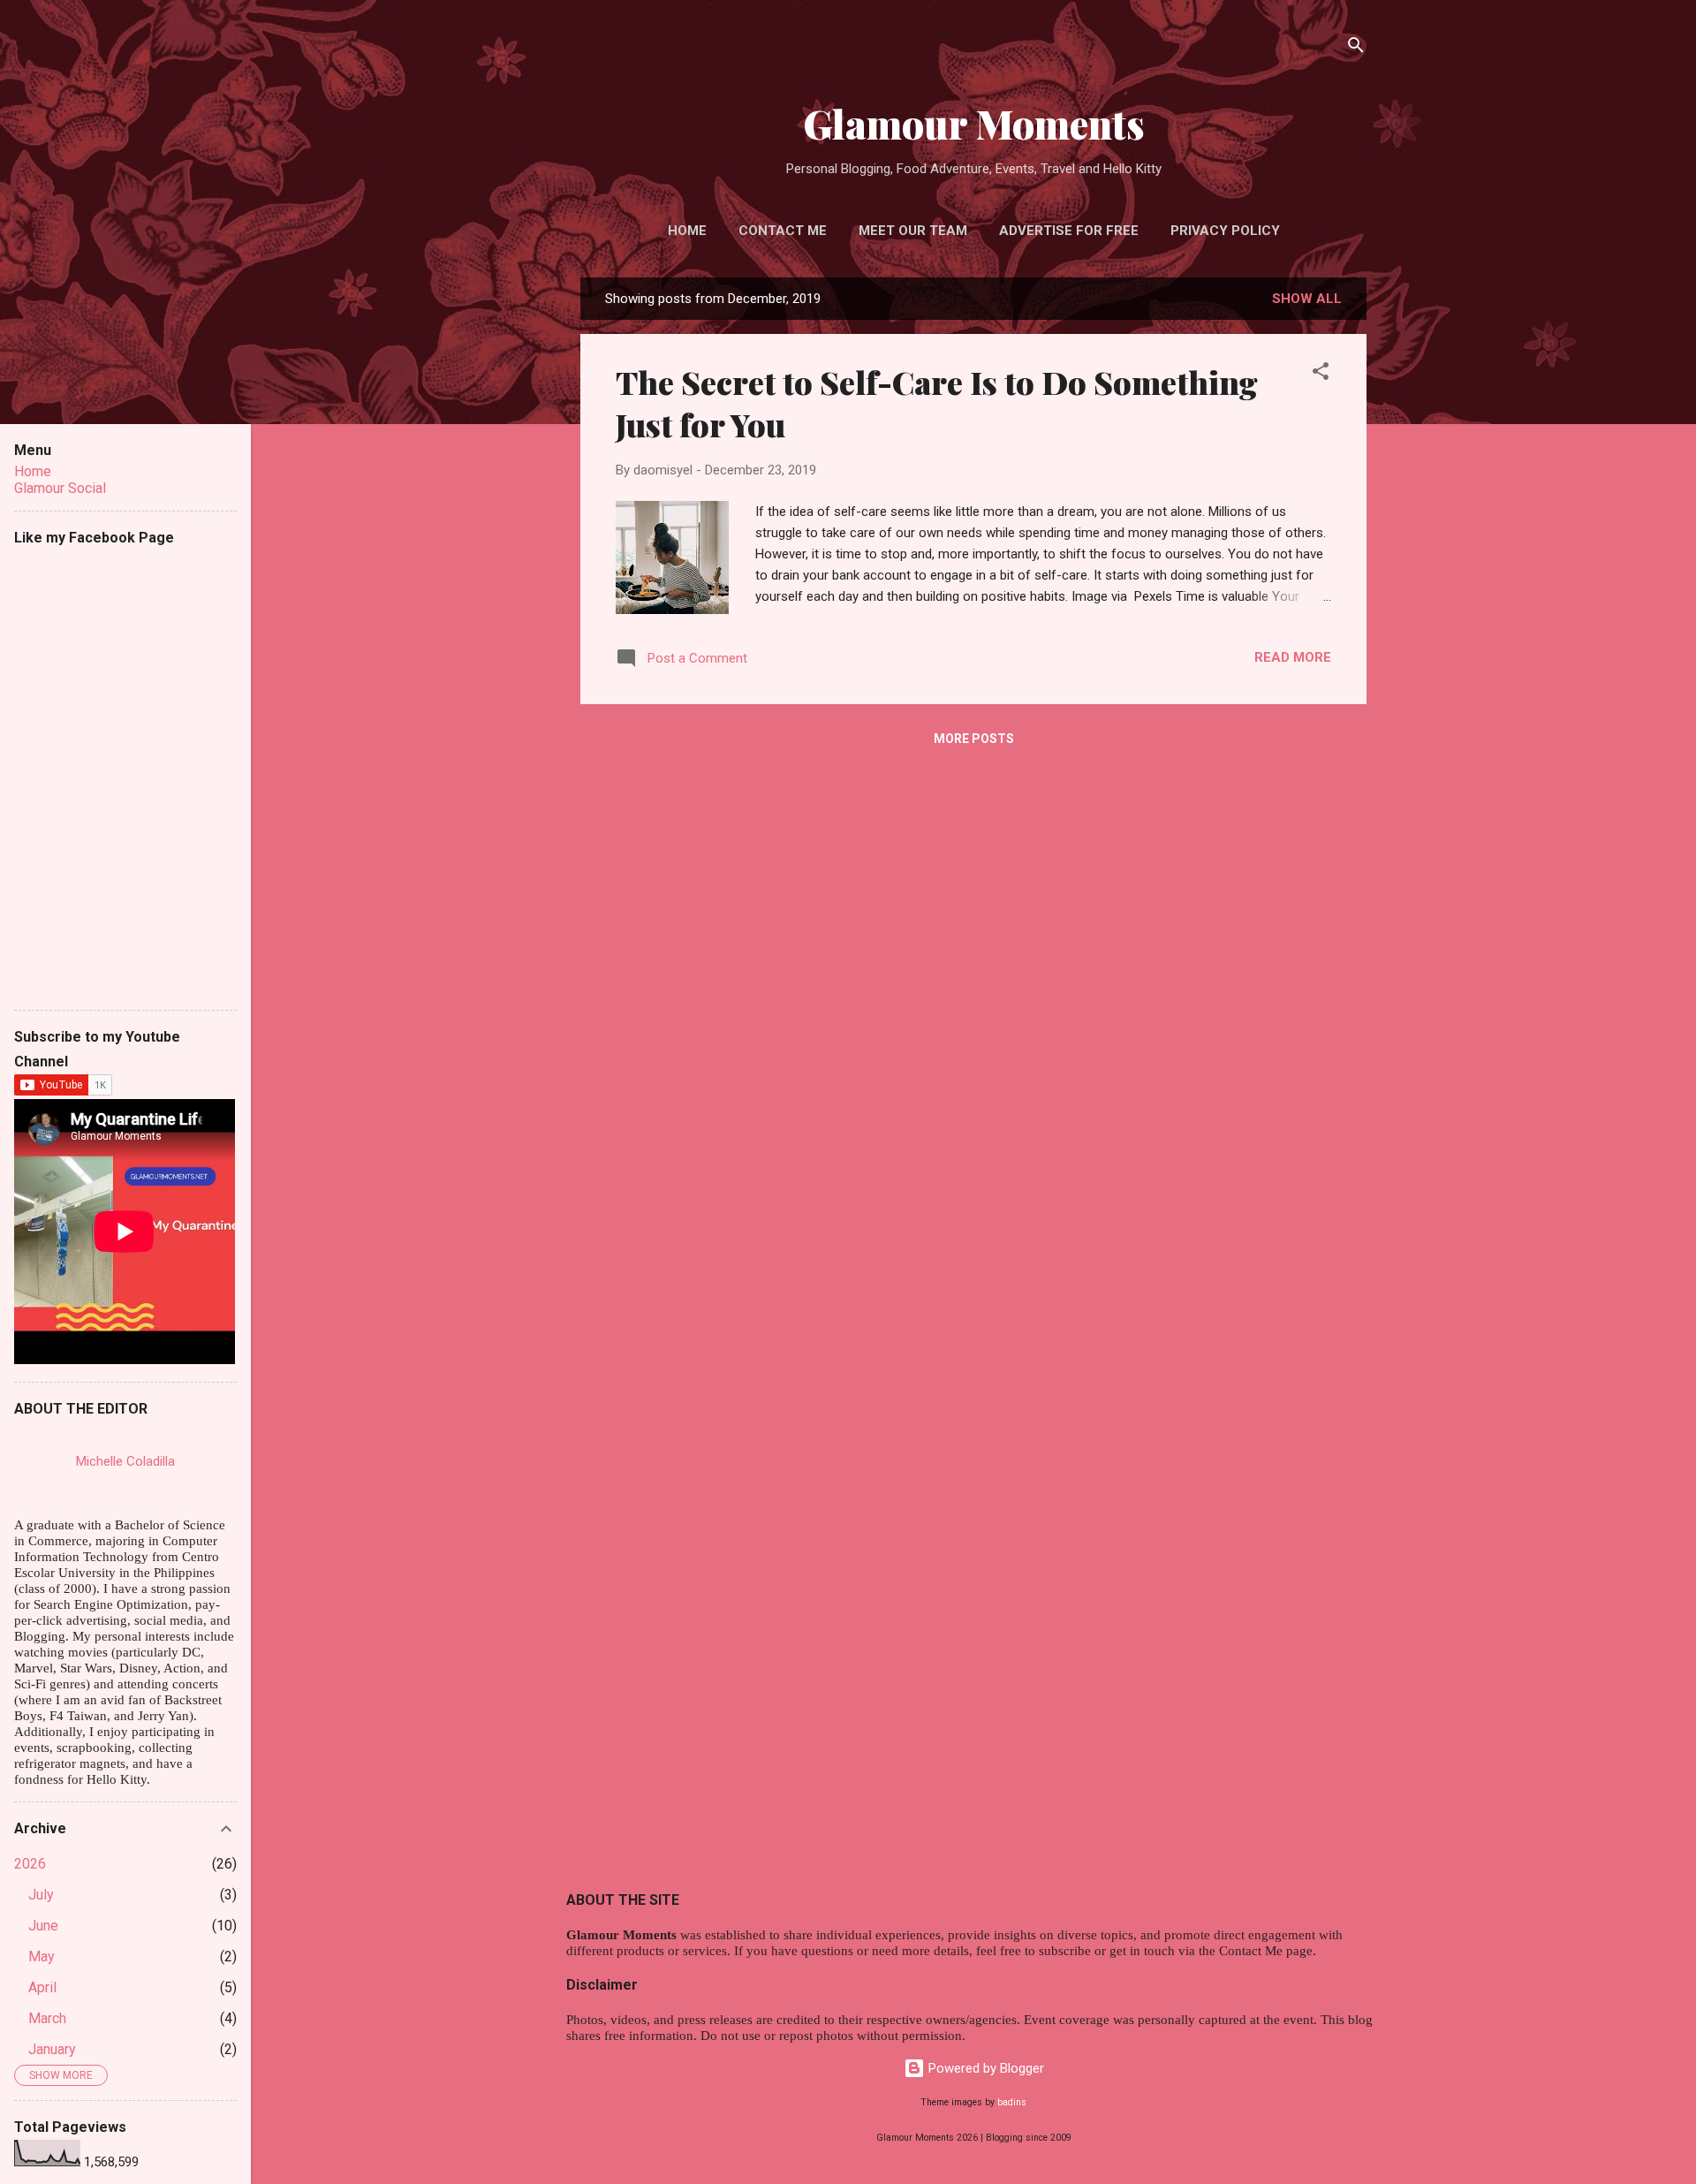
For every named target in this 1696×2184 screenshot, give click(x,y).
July (41, 1895)
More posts (974, 739)
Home (687, 231)
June (43, 1926)
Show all (1307, 299)
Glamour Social (60, 488)
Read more (1293, 657)
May (42, 1957)
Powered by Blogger (984, 2068)
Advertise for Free (1069, 231)
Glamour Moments (974, 123)
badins (1012, 2102)
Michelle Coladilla (125, 1461)
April (42, 1987)
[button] (1321, 374)
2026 (30, 1864)
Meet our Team (913, 231)
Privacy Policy (1225, 231)
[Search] (1356, 48)
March (47, 2018)
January (52, 2049)
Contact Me (783, 231)
